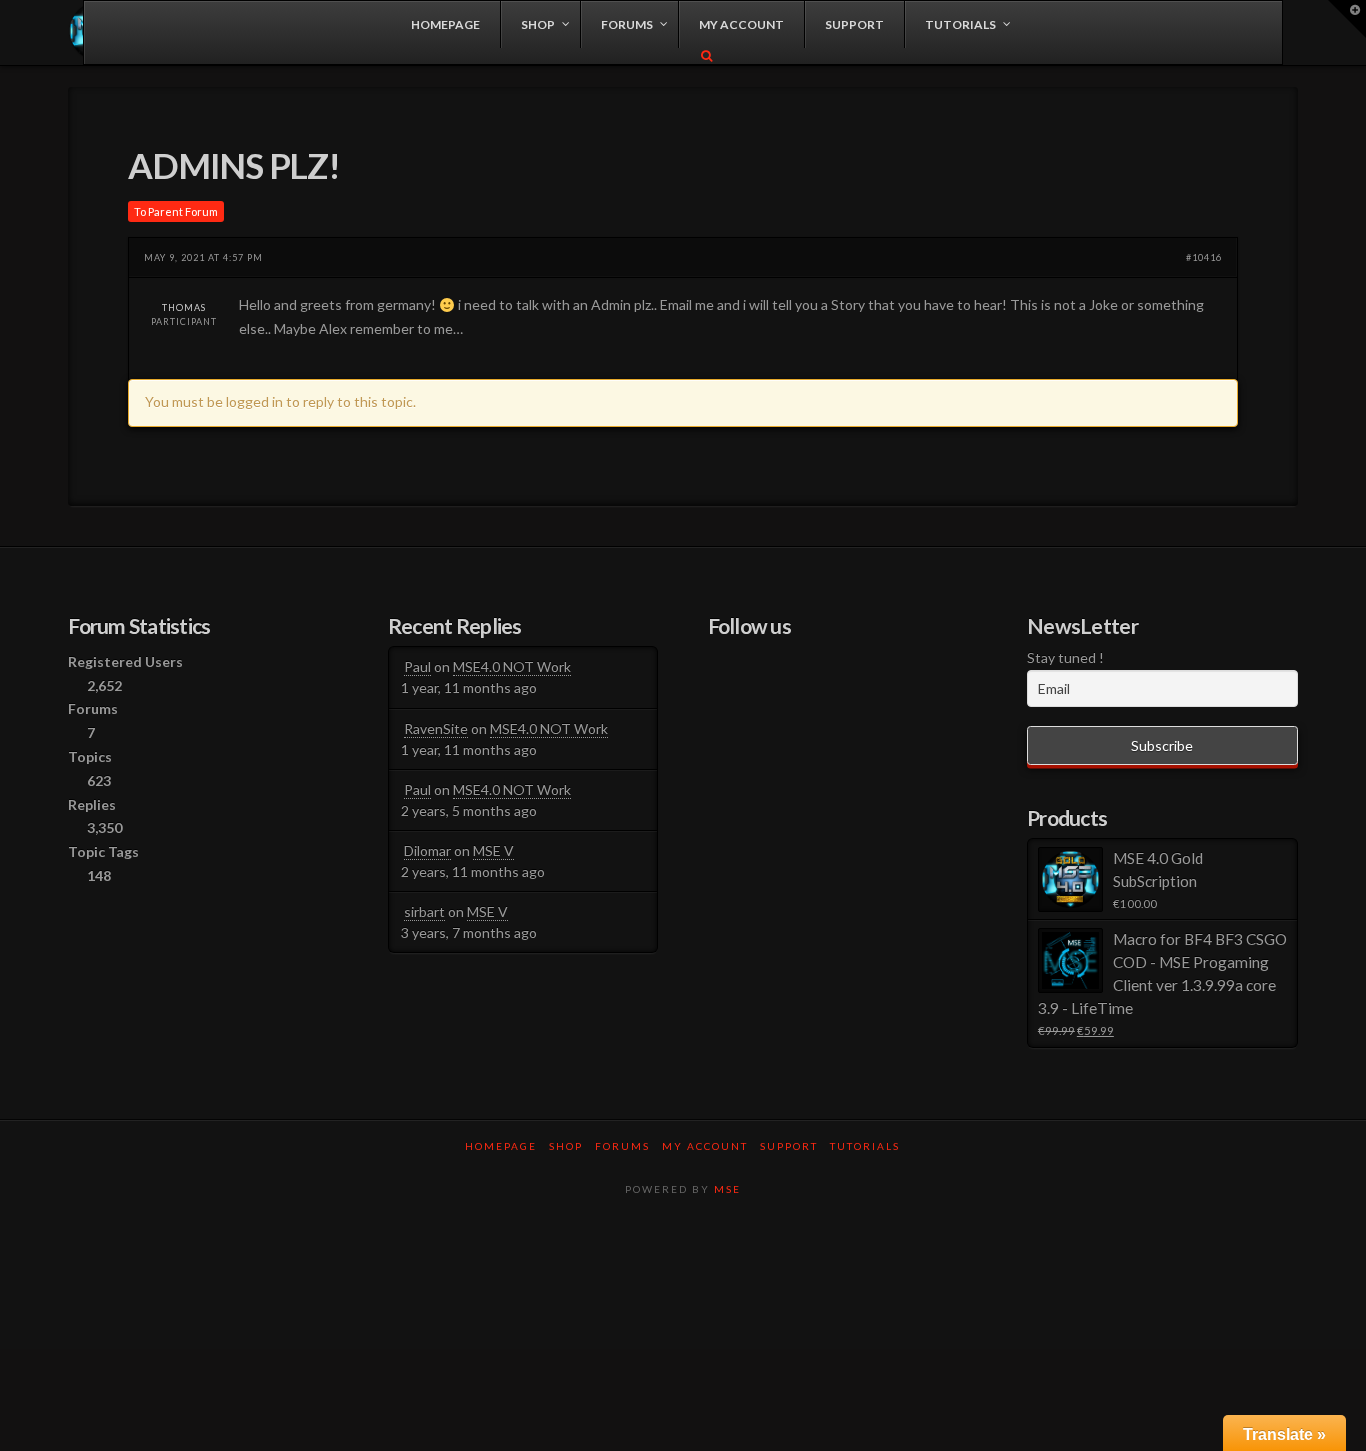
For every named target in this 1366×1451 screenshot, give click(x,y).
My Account (705, 1146)
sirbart (424, 911)
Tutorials (865, 1146)
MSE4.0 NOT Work (512, 666)
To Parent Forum (176, 211)
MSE (727, 1189)
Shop (566, 1146)
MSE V (493, 850)
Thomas (184, 307)
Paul (417, 666)
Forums (622, 1146)
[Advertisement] (683, 1281)
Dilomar (427, 850)
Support (789, 1146)
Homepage (501, 1146)
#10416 (1204, 257)
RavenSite (436, 728)
